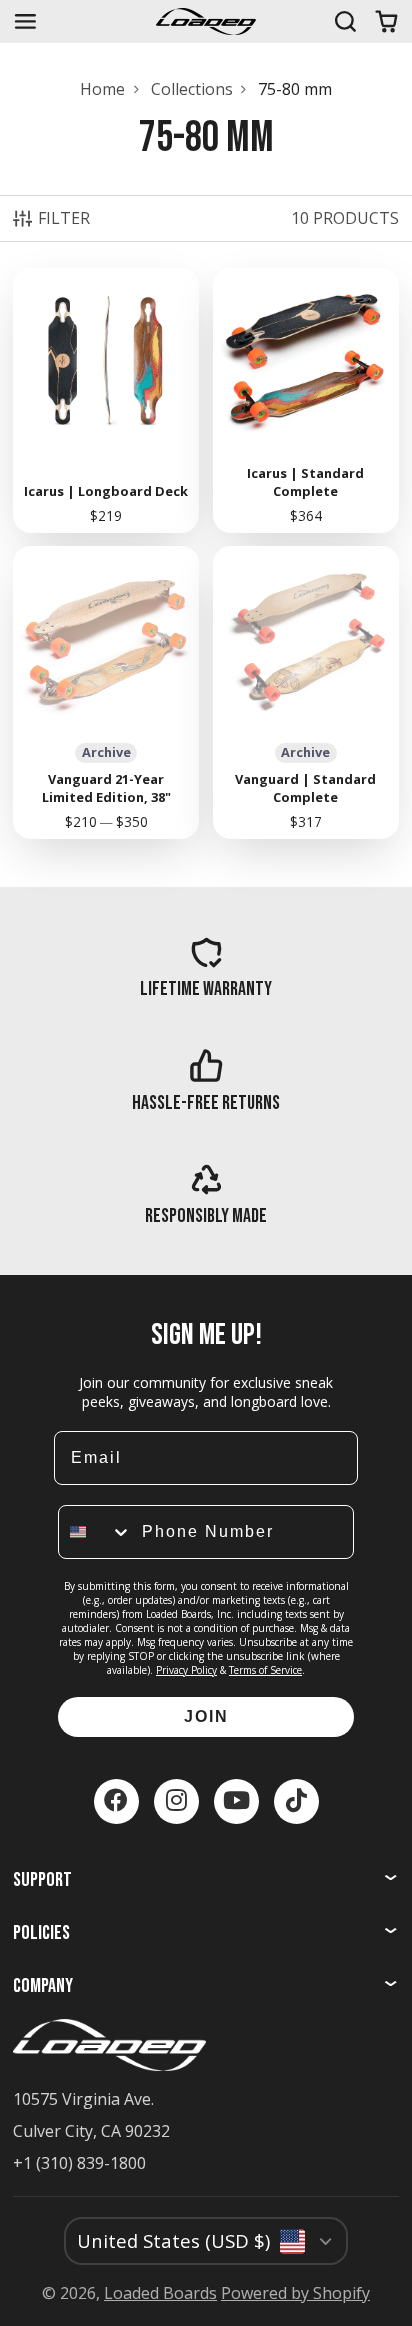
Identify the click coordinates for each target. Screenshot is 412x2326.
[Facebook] (116, 1801)
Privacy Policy (186, 1670)
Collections (192, 89)
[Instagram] (176, 1801)
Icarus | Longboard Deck (106, 400)
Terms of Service (265, 1670)
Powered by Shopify (295, 2293)
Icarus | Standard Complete (306, 400)
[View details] (206, 967)
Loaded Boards (160, 2293)
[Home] (206, 21)
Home (102, 89)
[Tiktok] (296, 1801)
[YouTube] (236, 1801)
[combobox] (95, 1532)
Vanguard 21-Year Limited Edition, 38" (106, 692)
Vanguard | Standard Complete (306, 692)
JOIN (206, 1716)
